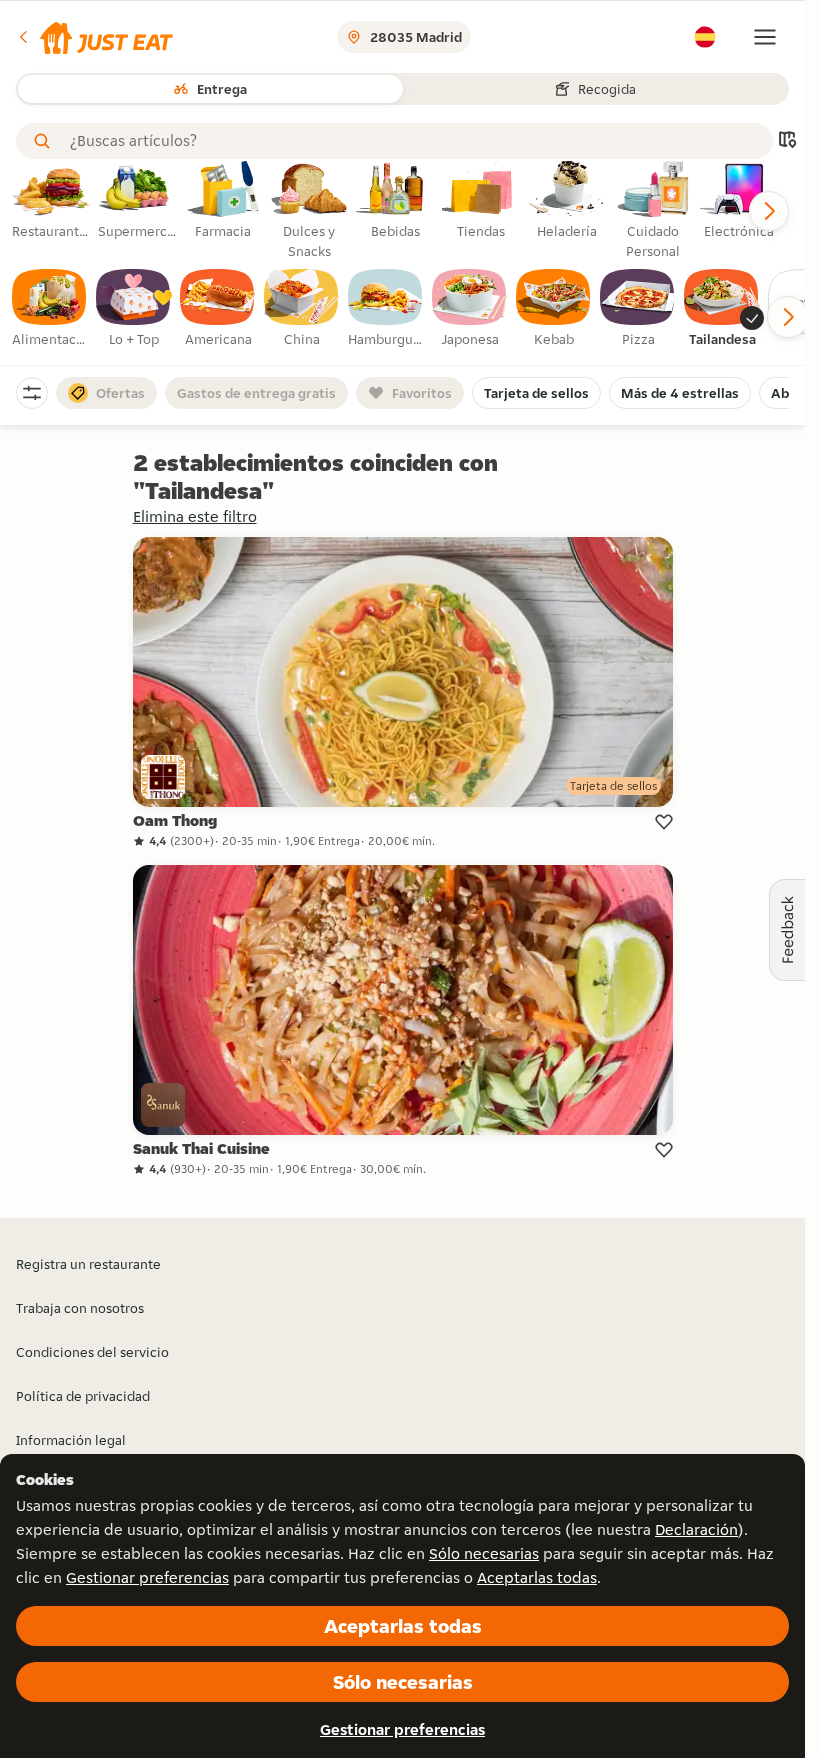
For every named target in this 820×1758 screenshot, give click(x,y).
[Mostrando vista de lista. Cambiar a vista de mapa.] (787, 141)
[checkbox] (50, 309)
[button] (94, 37)
